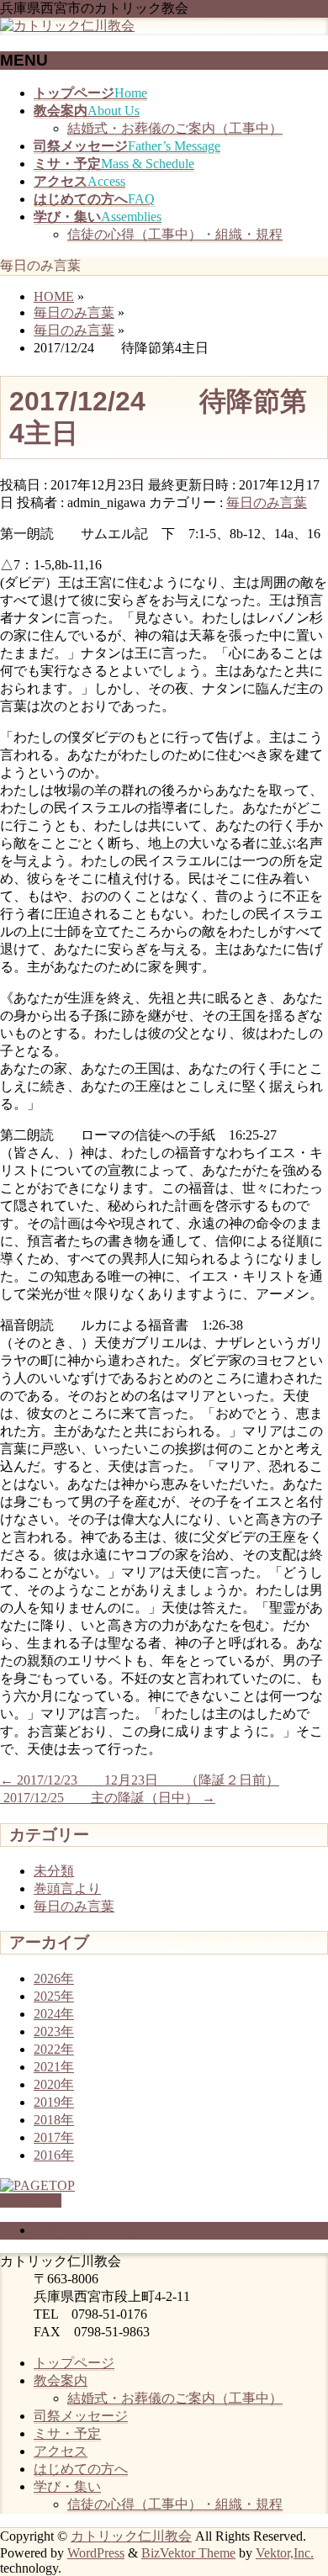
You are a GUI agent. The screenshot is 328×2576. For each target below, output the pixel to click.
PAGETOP (31, 2200)
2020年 (54, 2084)
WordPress (96, 2553)
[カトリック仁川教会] (67, 26)
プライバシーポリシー (101, 2230)
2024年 (54, 2014)
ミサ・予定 (67, 2433)
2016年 (54, 2155)
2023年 (54, 2031)
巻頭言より (67, 1888)
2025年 (54, 1996)
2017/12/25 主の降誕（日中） (108, 1798)
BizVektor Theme (188, 2553)
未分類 (54, 1871)
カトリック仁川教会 (131, 2536)
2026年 (54, 1978)
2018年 (54, 2120)
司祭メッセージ (81, 2416)
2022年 (54, 2049)
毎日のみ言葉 (267, 503)
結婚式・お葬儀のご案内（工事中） (175, 128)
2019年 (54, 2102)
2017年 (54, 2137)
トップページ (74, 2363)
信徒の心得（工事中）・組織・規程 (175, 234)
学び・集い (67, 2486)
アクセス (61, 2451)
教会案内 (61, 2380)
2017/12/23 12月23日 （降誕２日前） (140, 1780)
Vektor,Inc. (285, 2553)
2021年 (54, 2067)
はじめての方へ (81, 2469)
